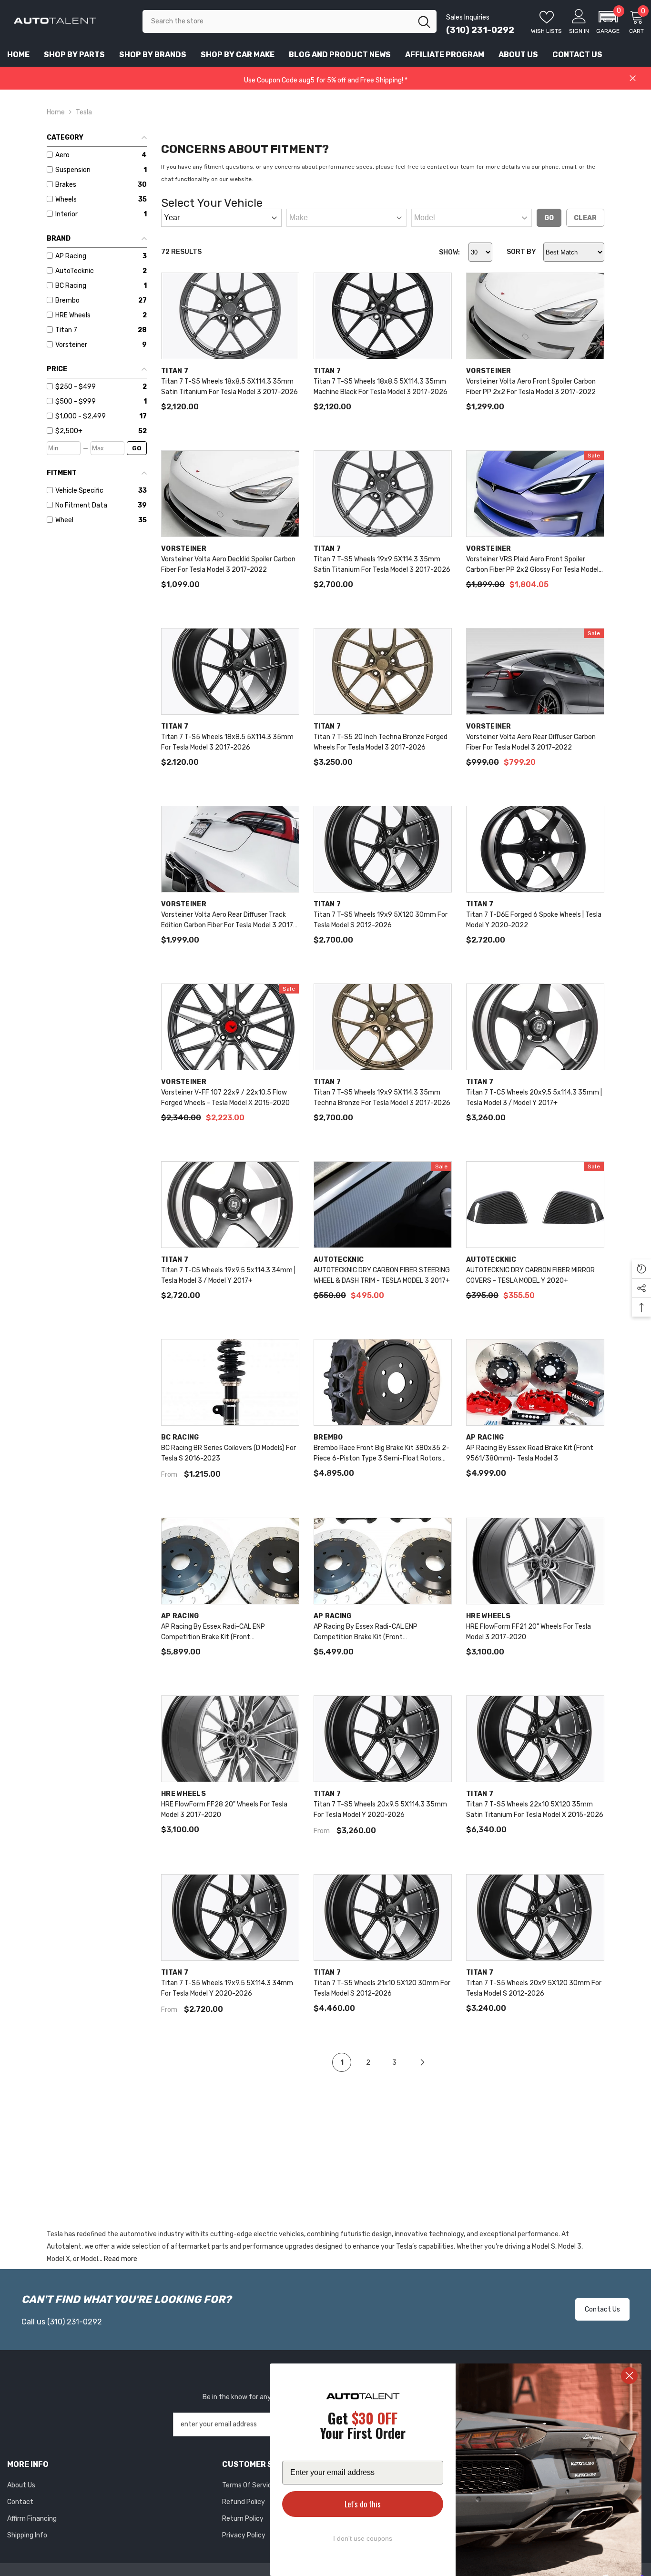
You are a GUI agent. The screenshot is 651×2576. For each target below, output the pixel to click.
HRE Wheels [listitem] (73, 315)
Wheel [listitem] (64, 520)
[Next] (422, 2063)
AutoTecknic (339, 1260)
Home (56, 112)
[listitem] (97, 387)
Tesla (84, 112)
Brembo (328, 1437)
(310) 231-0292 (480, 30)
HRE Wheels (488, 1616)
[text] (363, 2427)
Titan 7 (175, 371)
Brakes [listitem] (66, 185)
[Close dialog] (629, 2376)
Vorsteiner (489, 371)
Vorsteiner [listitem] (71, 345)
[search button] (424, 21)
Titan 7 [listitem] (66, 330)
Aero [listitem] (62, 155)
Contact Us (602, 2309)
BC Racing (180, 1437)
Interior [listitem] (66, 214)
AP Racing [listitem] (71, 256)
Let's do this (363, 2504)
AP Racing (485, 1437)
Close (633, 78)
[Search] (290, 21)
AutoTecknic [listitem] (75, 271)
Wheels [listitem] (66, 199)
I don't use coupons (363, 2538)
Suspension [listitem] (73, 170)
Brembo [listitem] (67, 300)
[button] (608, 21)
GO (137, 448)
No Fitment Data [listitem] (81, 505)
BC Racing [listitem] (71, 286)
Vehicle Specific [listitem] (79, 491)
